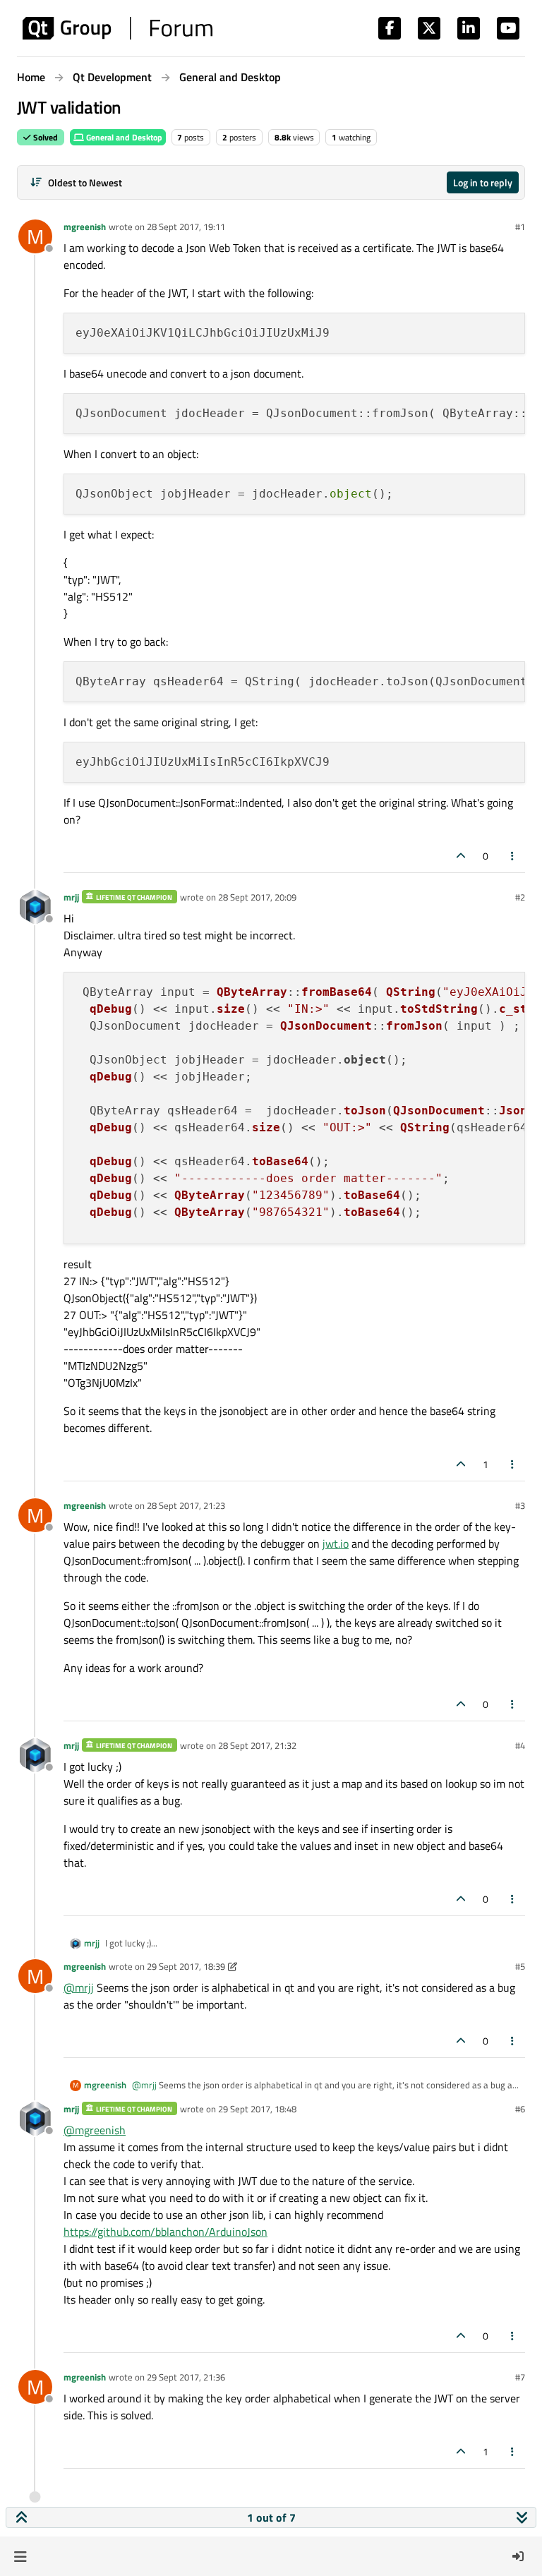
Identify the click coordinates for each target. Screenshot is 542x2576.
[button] (20, 2556)
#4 (520, 1745)
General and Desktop (123, 137)
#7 (520, 2377)
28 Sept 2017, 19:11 (186, 227)
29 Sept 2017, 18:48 (257, 2109)
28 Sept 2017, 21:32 (257, 1745)
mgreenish (85, 227)
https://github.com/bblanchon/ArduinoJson (165, 2232)
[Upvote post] (461, 856)
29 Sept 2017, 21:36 (186, 2377)
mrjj (71, 897)
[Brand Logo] (118, 28)
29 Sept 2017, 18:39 (186, 1966)
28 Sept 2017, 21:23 (186, 1505)
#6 (520, 2109)
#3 (520, 1505)
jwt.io (336, 1543)
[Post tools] (513, 856)
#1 (520, 227)
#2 (520, 897)
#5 (520, 1966)
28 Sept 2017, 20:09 (257, 897)
